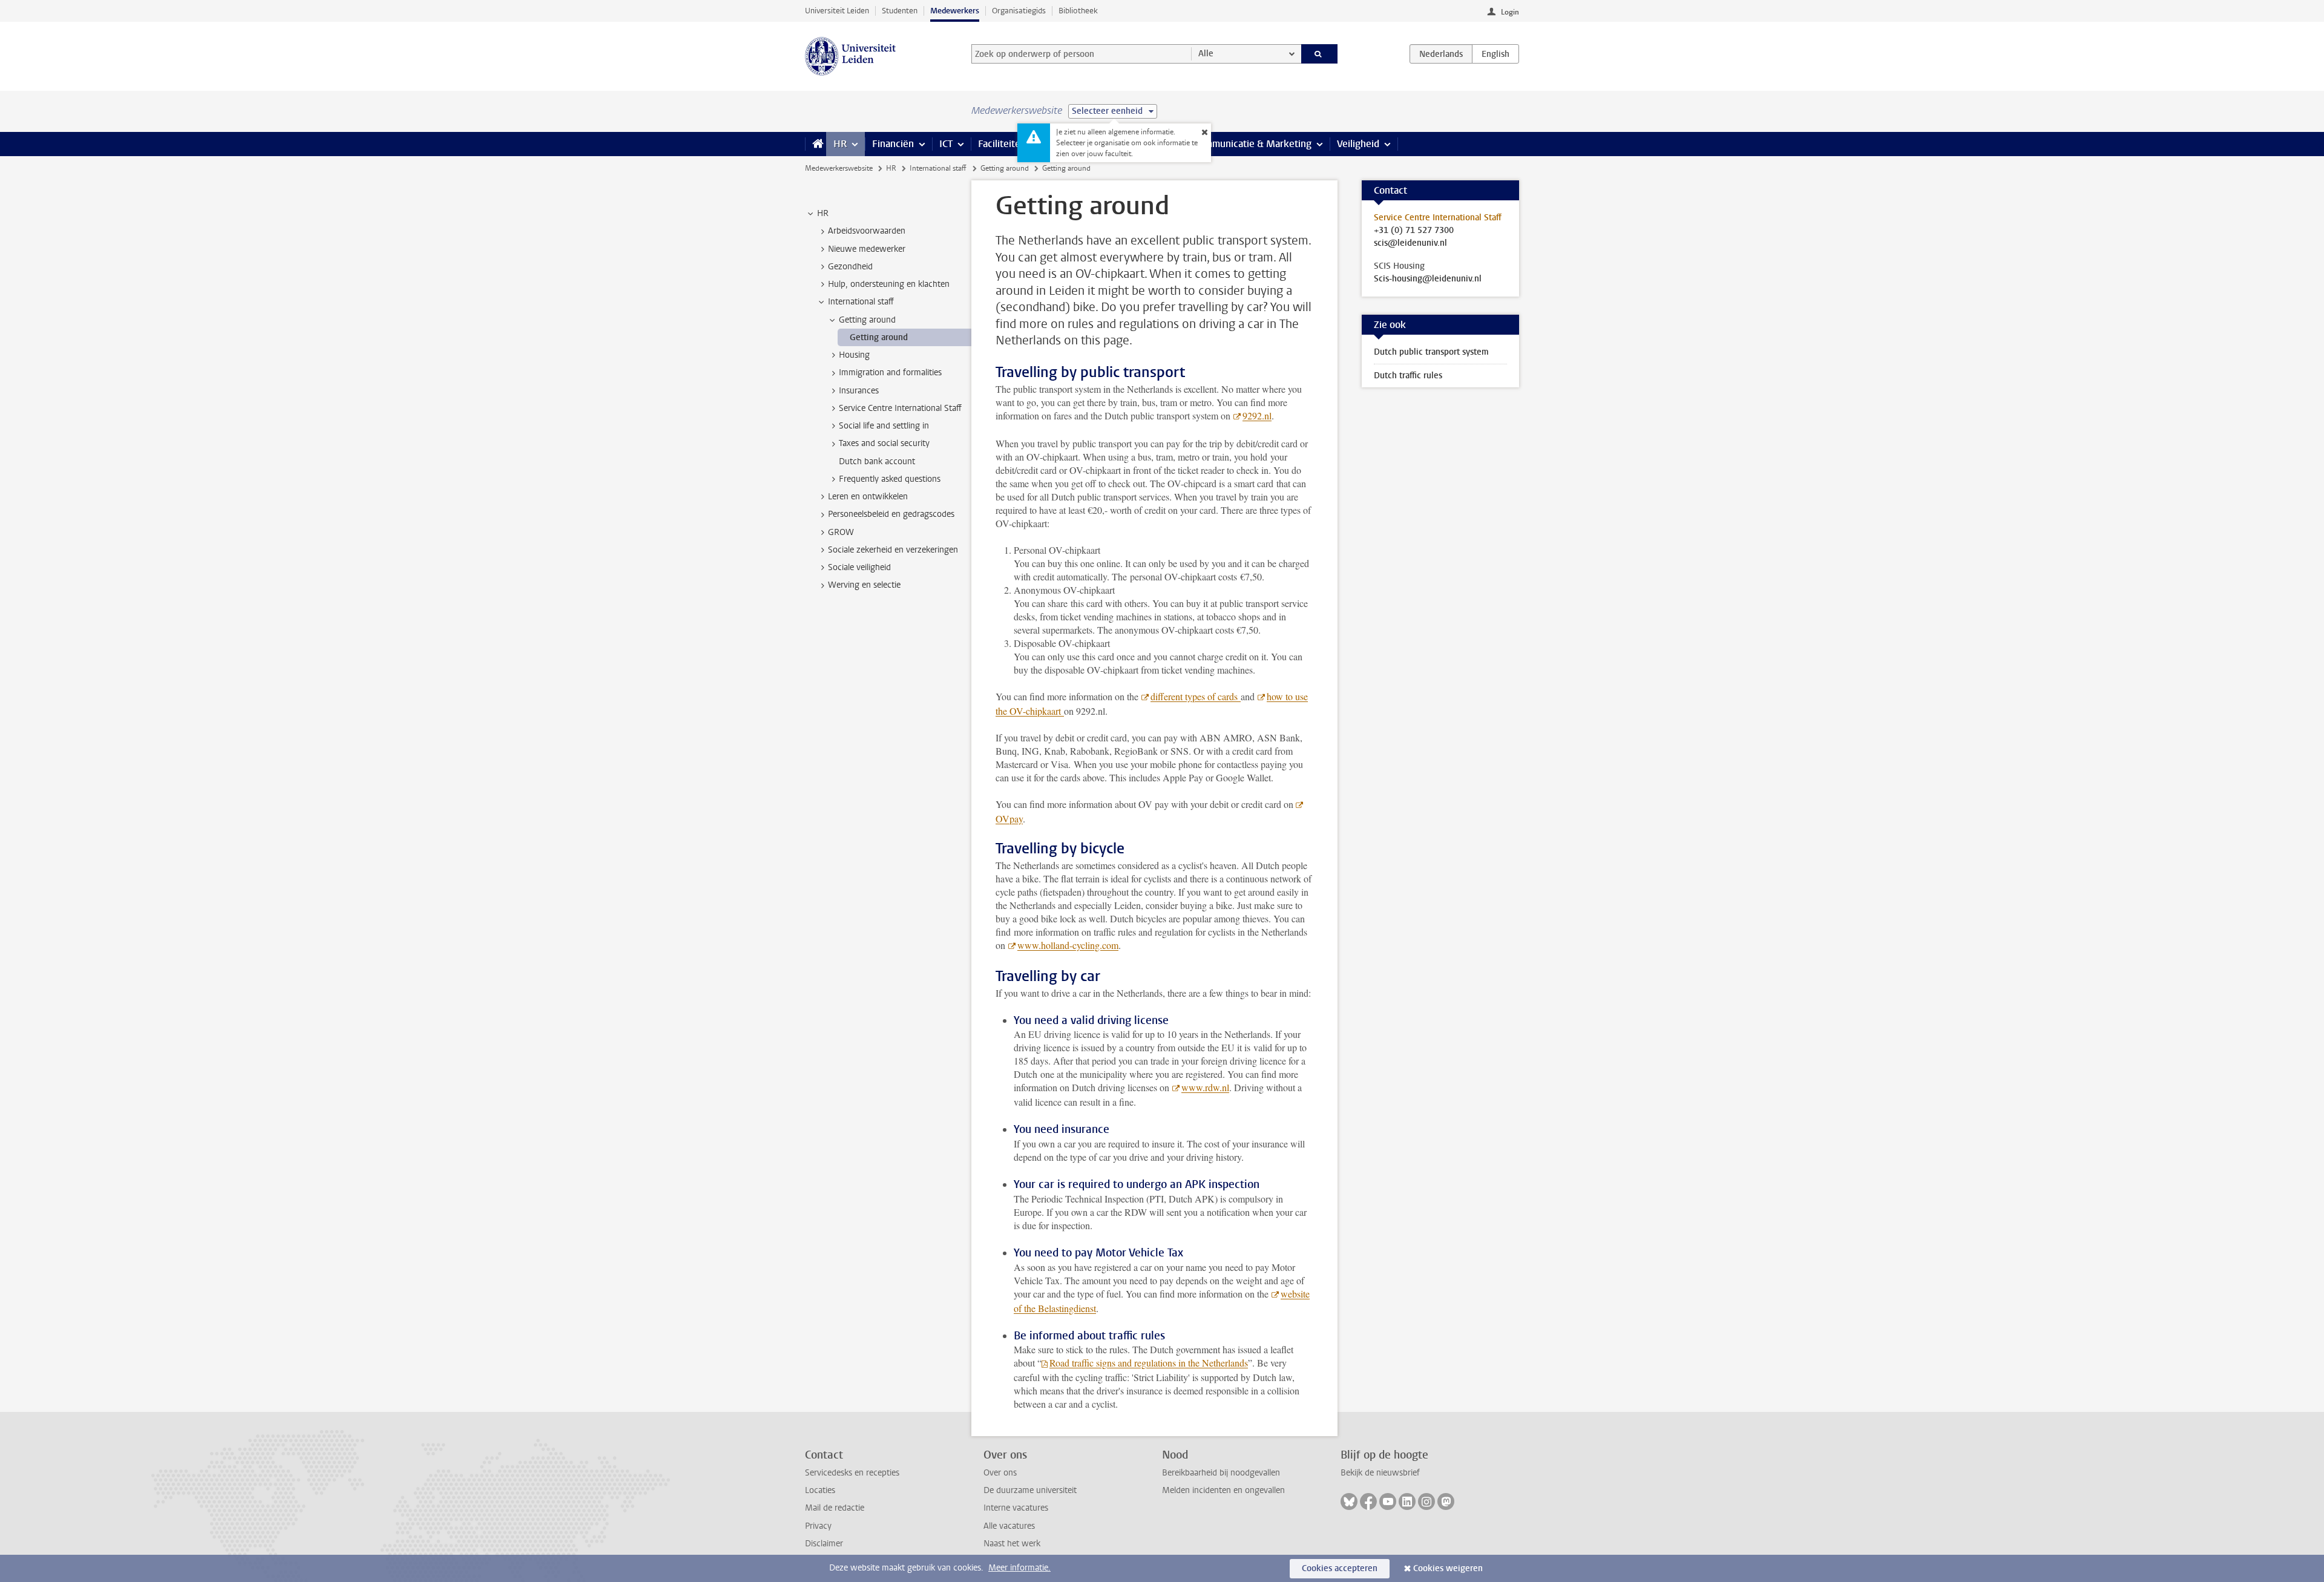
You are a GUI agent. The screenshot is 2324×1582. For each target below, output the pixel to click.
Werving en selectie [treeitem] (864, 585)
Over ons (1000, 1473)
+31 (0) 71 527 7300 (1414, 231)
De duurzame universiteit (1030, 1490)
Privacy (818, 1526)
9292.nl (1257, 415)
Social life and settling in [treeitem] (884, 426)
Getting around (1005, 168)
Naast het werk (1012, 1544)
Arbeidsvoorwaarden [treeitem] (867, 231)
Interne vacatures (1016, 1508)
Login (1510, 12)
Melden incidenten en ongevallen (1223, 1490)
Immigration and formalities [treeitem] (890, 373)
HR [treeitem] (823, 213)
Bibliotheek (1078, 11)
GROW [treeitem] (841, 532)
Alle (1206, 54)
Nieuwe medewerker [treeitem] (867, 249)
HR (840, 144)
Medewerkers (955, 11)
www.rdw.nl (1205, 1087)
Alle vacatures (1009, 1526)
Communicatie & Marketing (1252, 144)
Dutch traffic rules (1408, 376)
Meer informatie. (1019, 1568)
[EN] (1495, 54)
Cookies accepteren (1340, 1568)
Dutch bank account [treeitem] (877, 461)
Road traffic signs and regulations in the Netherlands (1149, 1363)
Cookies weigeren (1448, 1568)
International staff (938, 168)
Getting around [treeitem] (867, 320)
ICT (946, 144)
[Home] (816, 144)
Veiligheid (1358, 144)
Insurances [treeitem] (859, 391)
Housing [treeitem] (854, 355)
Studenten (900, 11)
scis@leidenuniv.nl (1410, 243)
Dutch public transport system (1431, 352)
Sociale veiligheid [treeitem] (859, 567)
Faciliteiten (1002, 144)
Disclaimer (824, 1544)
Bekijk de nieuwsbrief (1380, 1473)
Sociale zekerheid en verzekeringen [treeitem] (893, 550)
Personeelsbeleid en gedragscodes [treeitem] (891, 514)
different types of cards (1196, 696)
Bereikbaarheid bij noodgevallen (1221, 1473)
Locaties (820, 1490)
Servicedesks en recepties (852, 1473)
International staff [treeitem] (861, 302)
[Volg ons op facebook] (1368, 1502)
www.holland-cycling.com (1068, 945)
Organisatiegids (1019, 11)
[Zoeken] (1320, 54)
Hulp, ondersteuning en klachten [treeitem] (889, 284)
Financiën (893, 144)
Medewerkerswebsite (839, 168)
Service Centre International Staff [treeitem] (900, 408)
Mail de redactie (835, 1508)
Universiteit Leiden (837, 11)
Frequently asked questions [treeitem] (890, 479)
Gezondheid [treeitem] (850, 267)
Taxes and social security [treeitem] (884, 443)
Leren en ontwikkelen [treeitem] (868, 497)
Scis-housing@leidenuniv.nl (1428, 279)
